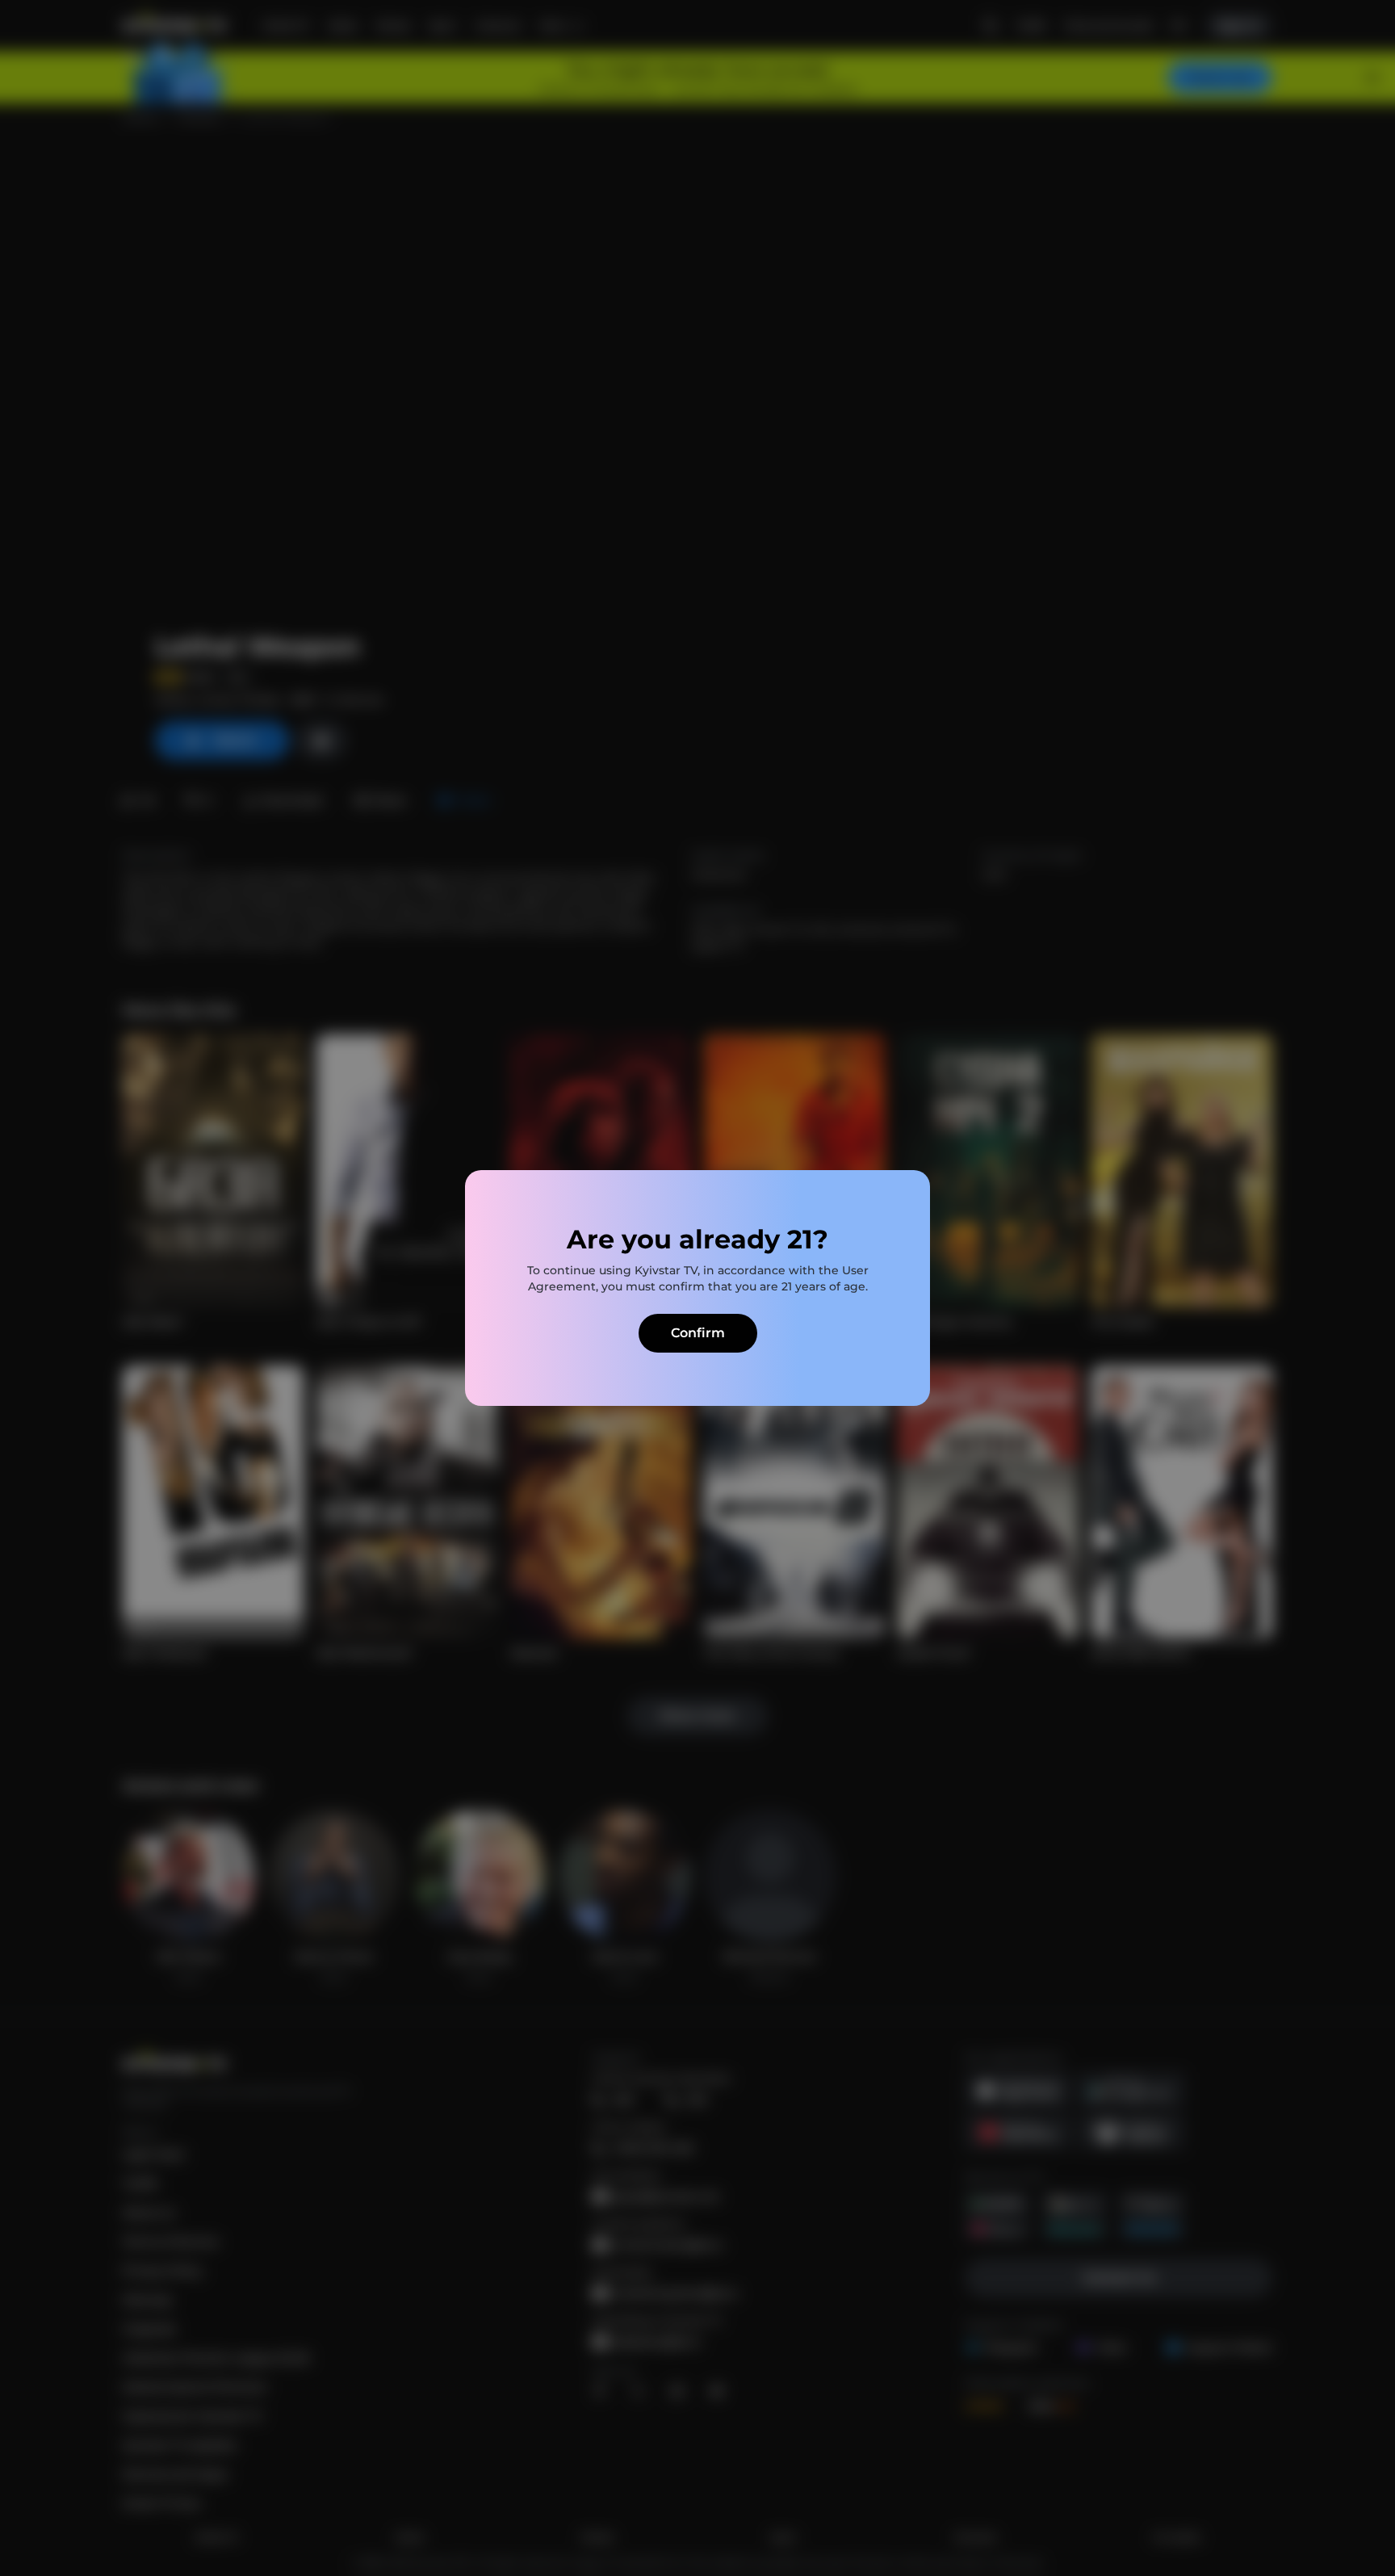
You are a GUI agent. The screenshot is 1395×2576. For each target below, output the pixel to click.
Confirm (698, 1333)
